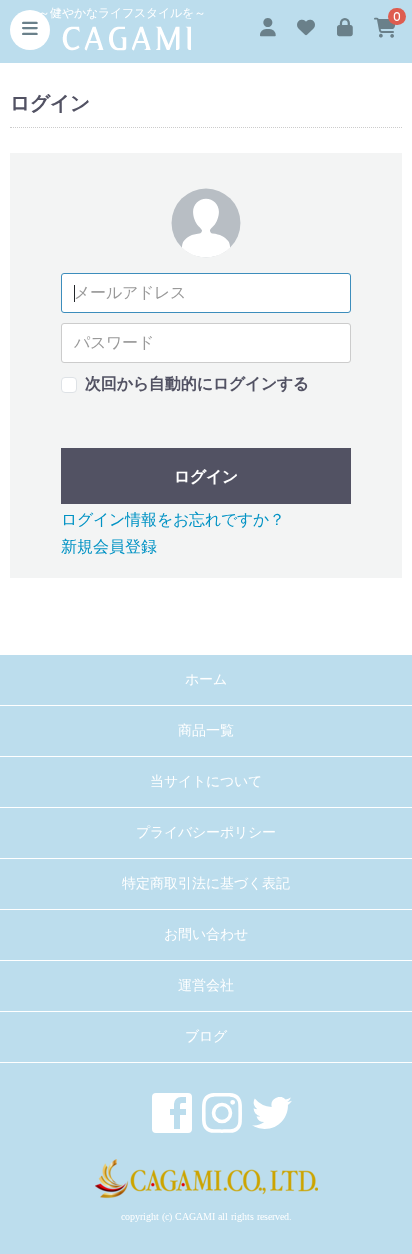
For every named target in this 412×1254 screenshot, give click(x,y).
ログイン (206, 476)
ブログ (206, 1036)
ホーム (206, 679)
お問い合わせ (206, 934)
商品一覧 (206, 730)
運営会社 (206, 985)
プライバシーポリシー (206, 832)
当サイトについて (206, 781)
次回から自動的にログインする (197, 383)
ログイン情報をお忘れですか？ (173, 519)
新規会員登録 (109, 546)
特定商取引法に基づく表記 (206, 883)
